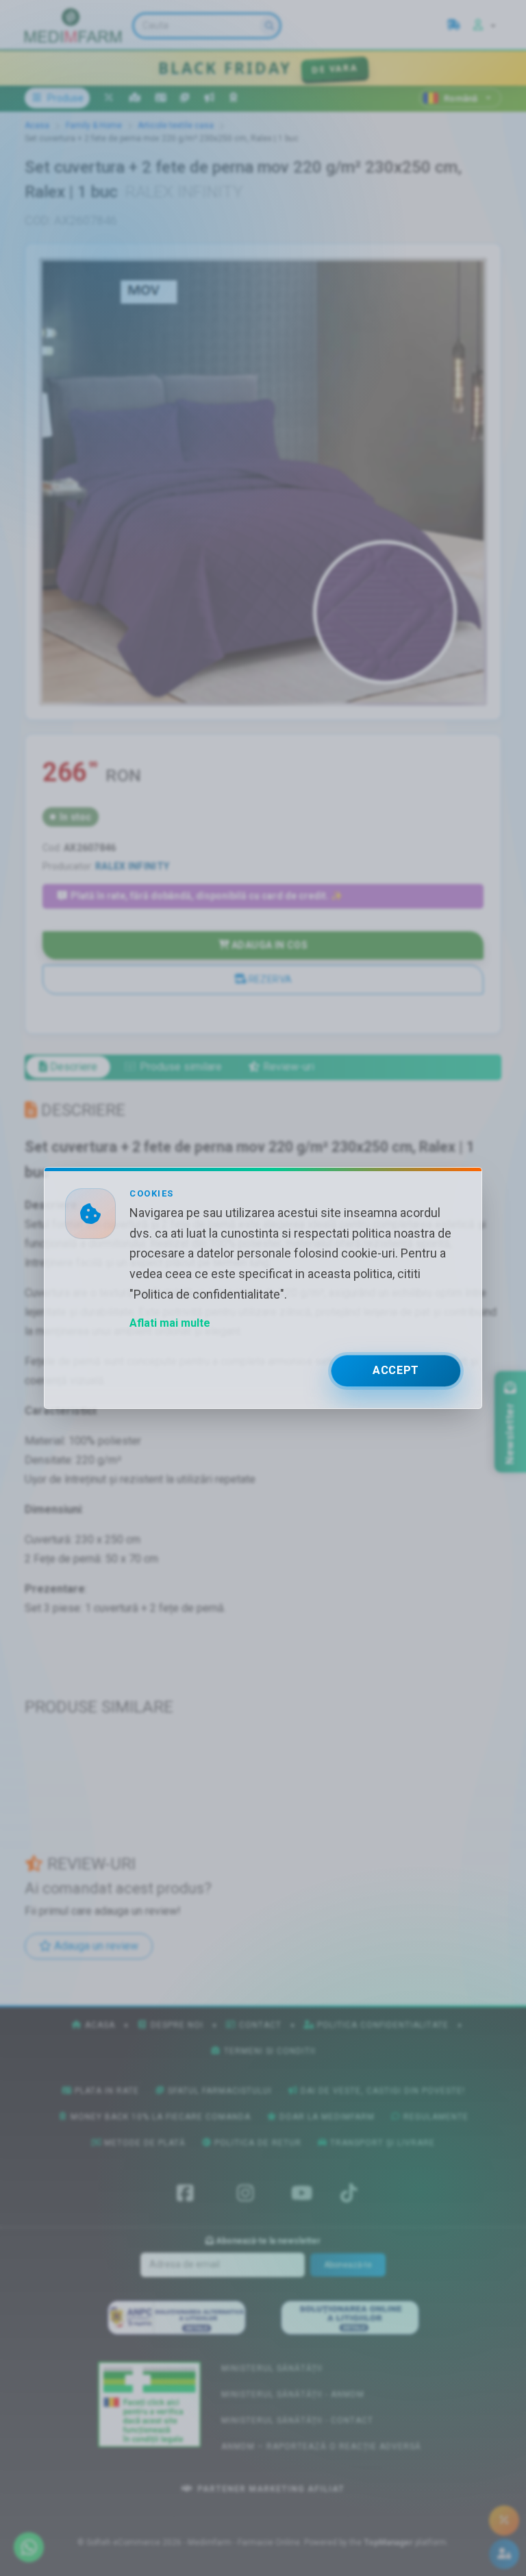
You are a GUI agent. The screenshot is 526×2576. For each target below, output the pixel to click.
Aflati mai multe (170, 1323)
